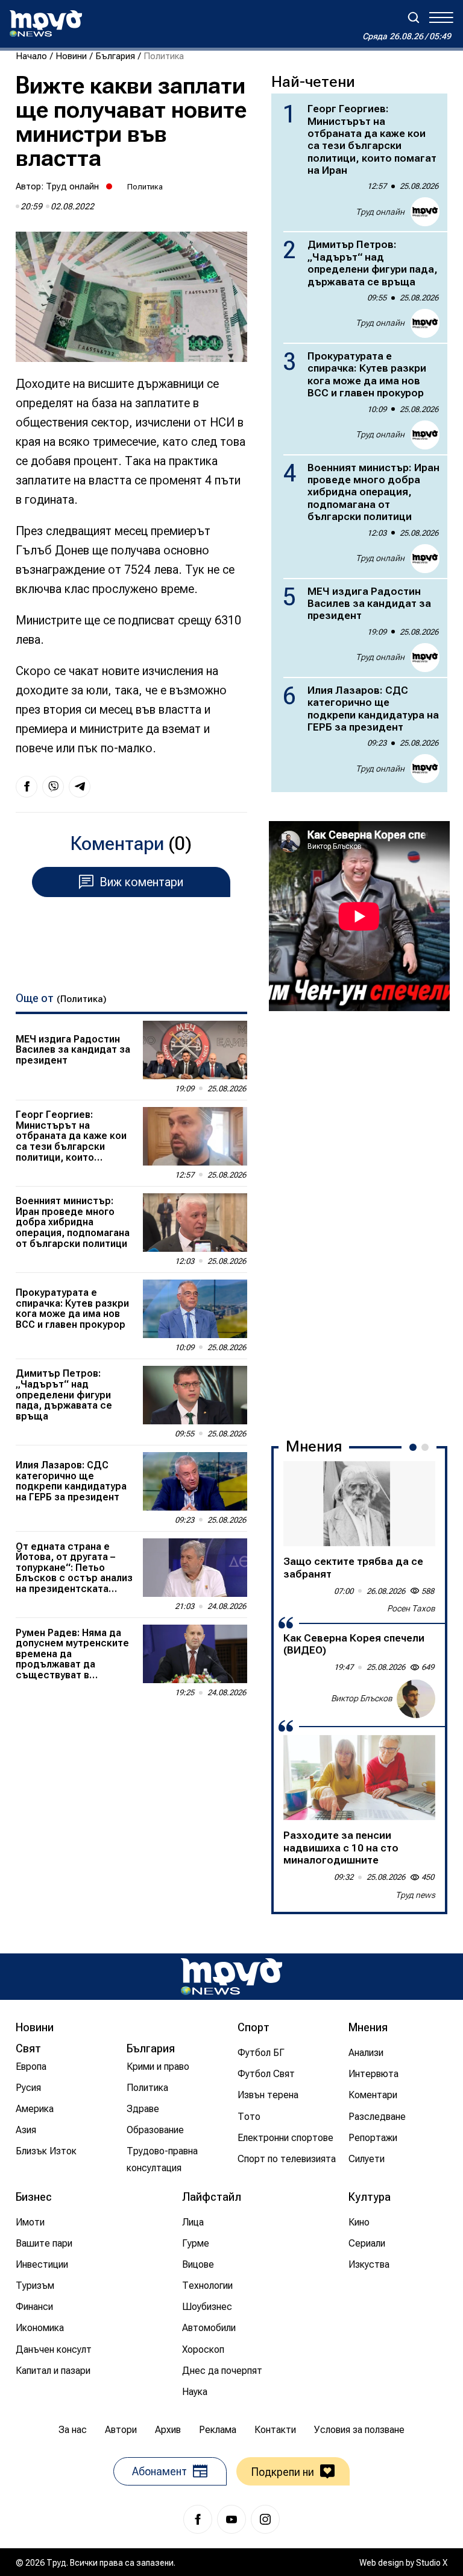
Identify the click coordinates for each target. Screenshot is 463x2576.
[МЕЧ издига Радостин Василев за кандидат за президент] (195, 1050)
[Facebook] (198, 2519)
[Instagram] (265, 2519)
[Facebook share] (27, 787)
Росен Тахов (411, 1608)
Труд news (415, 1895)
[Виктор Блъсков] (416, 1699)
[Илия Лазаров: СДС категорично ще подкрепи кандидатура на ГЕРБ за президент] (195, 1481)
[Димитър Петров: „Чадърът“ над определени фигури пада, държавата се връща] (195, 1395)
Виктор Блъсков (362, 1698)
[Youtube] (231, 2519)
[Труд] (231, 1977)
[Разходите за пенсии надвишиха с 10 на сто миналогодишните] (359, 1778)
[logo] (46, 24)
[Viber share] (53, 787)
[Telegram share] (80, 787)
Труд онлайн (72, 186)
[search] (414, 17)
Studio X (432, 2563)
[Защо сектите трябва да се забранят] (359, 1504)
